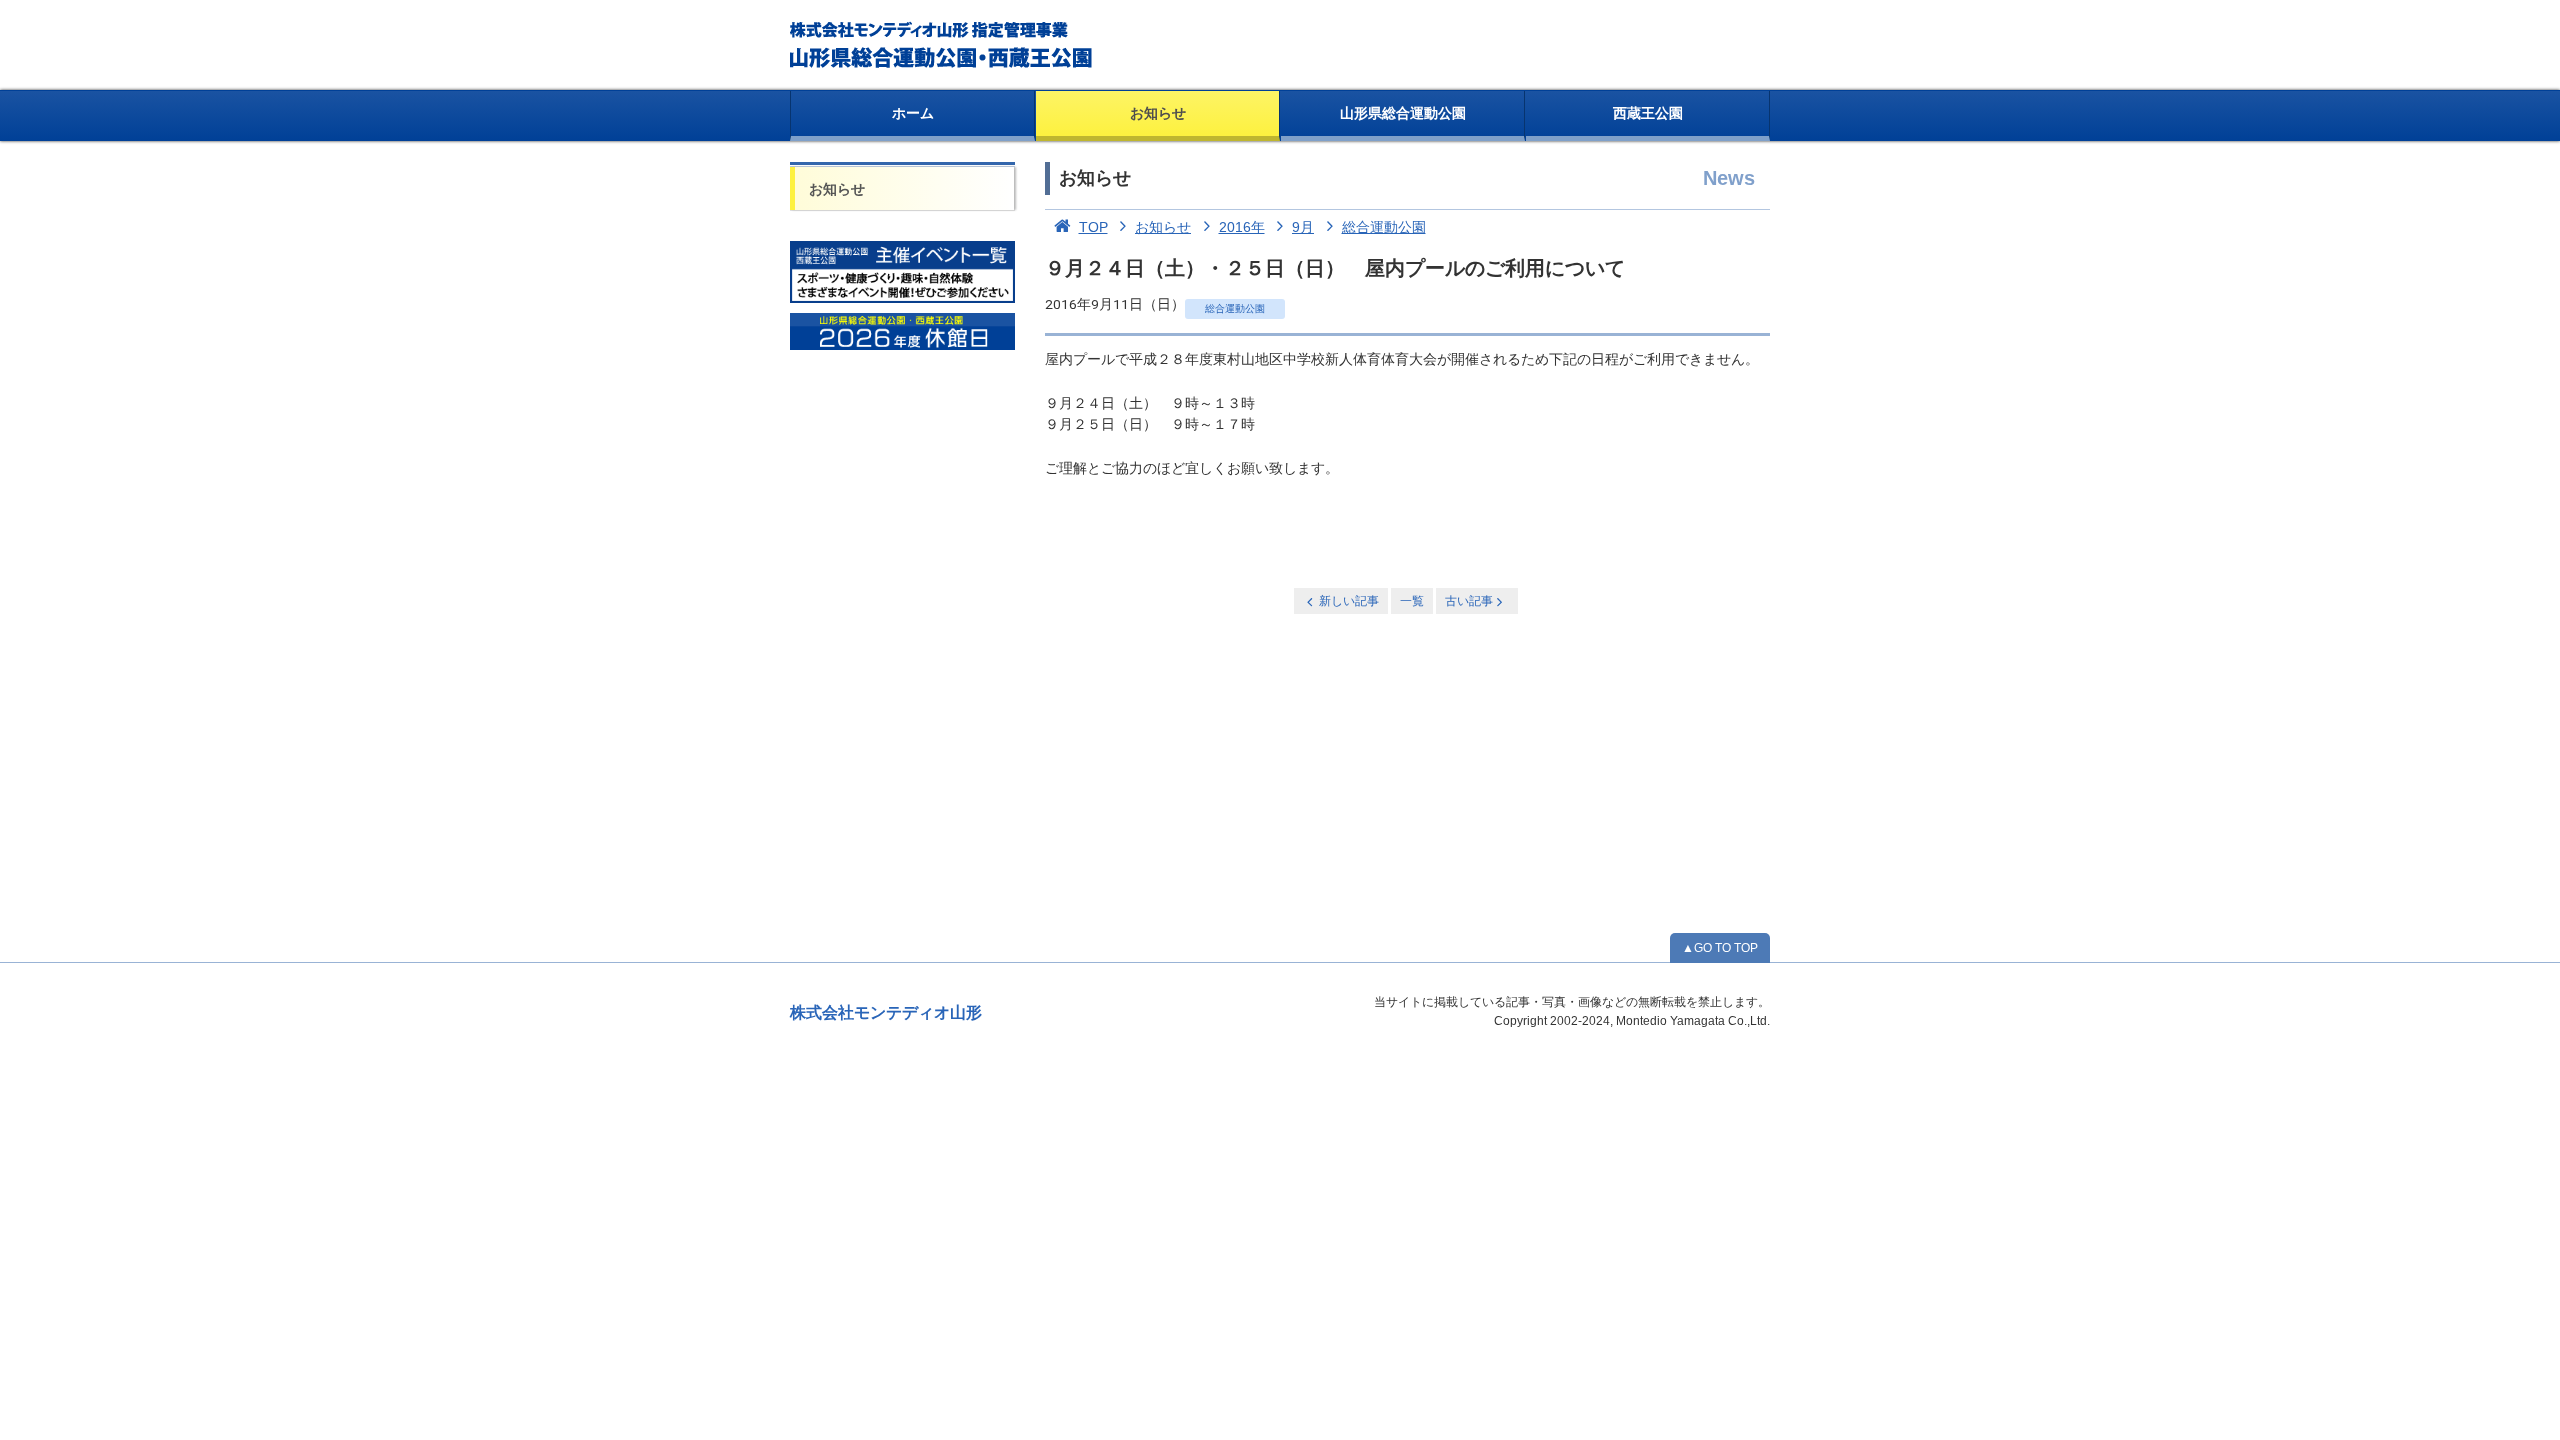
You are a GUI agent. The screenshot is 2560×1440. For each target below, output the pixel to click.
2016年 (1242, 227)
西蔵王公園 (1648, 113)
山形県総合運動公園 (1403, 113)
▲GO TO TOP (1720, 948)
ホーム (913, 113)
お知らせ (1158, 113)
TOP (1093, 227)
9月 (1303, 227)
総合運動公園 (1384, 227)
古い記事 (1469, 601)
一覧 (1412, 601)
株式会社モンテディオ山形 (886, 1012)
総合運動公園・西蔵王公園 (942, 45)
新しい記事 (1349, 601)
